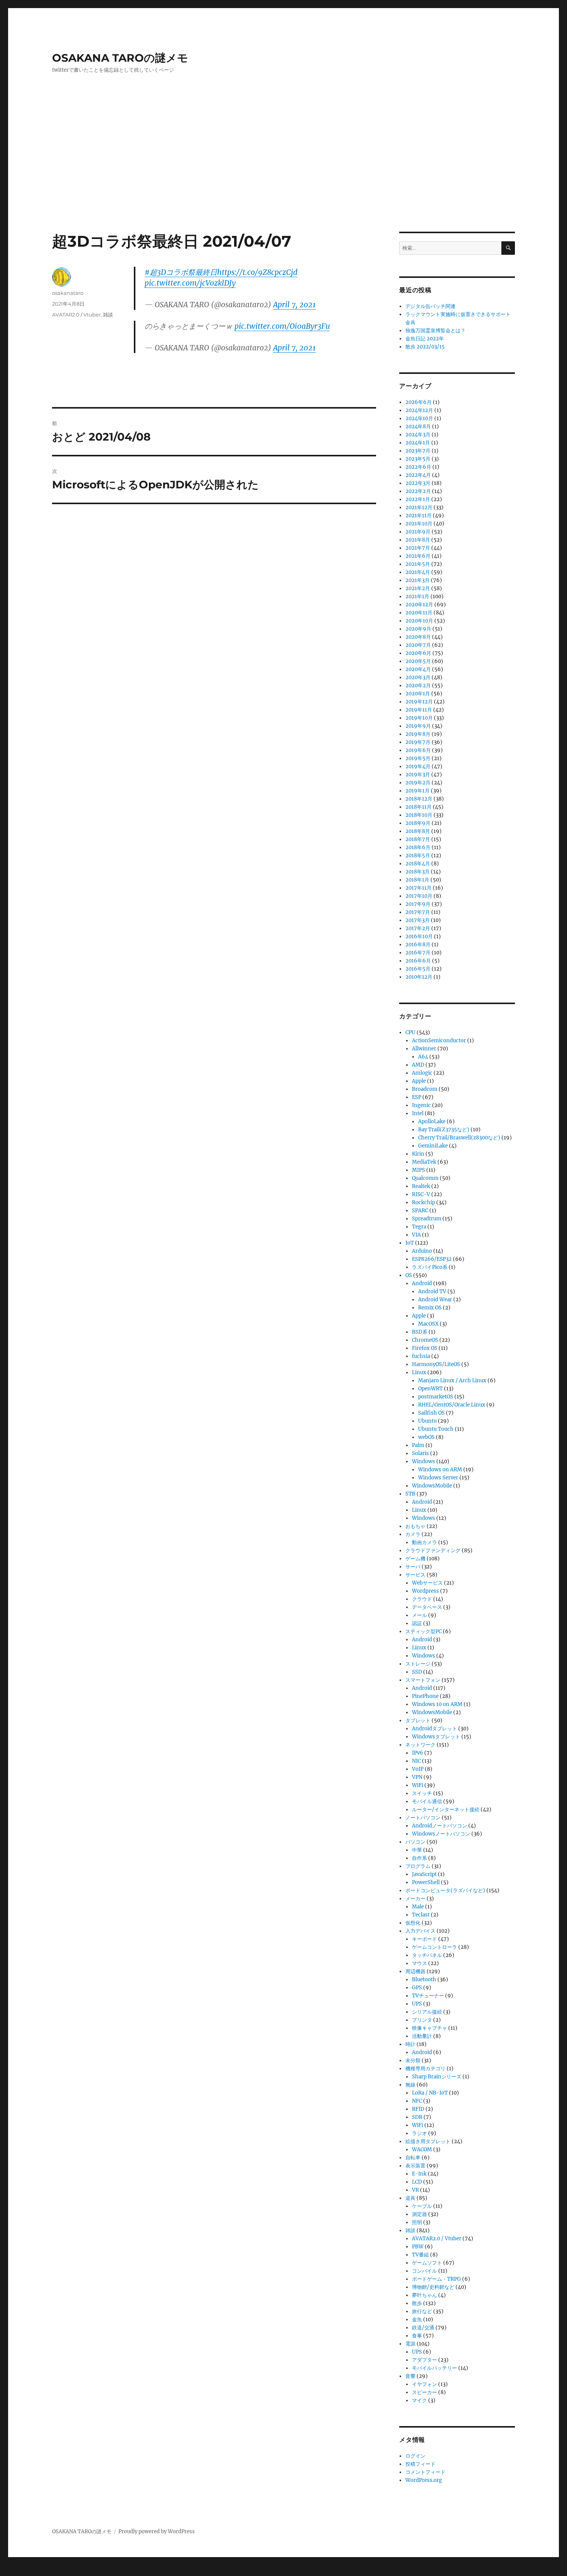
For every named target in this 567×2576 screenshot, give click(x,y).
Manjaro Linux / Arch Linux (452, 1381)
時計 (410, 2044)
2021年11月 (418, 516)
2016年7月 (418, 953)
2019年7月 (418, 742)
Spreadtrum (427, 1219)
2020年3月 (418, 677)
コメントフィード (425, 2472)
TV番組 (420, 2255)
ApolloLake (432, 1121)
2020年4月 (418, 669)
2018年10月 (419, 815)
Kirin (418, 1154)
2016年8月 (418, 945)
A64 (423, 1057)
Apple (419, 1081)
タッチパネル (427, 1955)
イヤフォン (424, 2384)
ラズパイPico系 (430, 1267)
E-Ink (419, 2174)
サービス (415, 1575)
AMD (418, 1065)
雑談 (108, 315)
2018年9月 (418, 823)
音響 (410, 2376)
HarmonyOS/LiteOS (436, 1364)
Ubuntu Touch (436, 1429)
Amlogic (422, 1073)
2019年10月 (419, 718)
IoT (410, 1243)
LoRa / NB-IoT (430, 2093)
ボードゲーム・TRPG (436, 2279)
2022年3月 (418, 483)
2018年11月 (418, 807)
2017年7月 (418, 912)
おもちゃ (415, 1526)
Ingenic (421, 1105)
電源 (410, 2344)
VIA (416, 1235)
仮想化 (413, 1923)
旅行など (422, 2311)
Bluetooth (424, 1980)
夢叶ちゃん (424, 2295)
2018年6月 (418, 847)
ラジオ (419, 2133)
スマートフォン (423, 1680)
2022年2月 (418, 491)
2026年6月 (418, 402)
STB (410, 1494)
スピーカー (424, 2392)
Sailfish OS (431, 1413)
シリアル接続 (427, 2012)
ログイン (415, 2456)
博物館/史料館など (433, 2287)
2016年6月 (418, 961)
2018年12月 (419, 799)
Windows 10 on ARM (437, 1704)
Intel (418, 1113)
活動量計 (422, 2036)
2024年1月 (418, 443)
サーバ (413, 1567)
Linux (419, 1372)
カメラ (413, 1534)
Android (422, 1283)
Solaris (420, 1453)
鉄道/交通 (423, 2328)
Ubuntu (427, 1421)
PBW (418, 2247)
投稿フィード (420, 2464)
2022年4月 (418, 475)
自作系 (419, 1858)
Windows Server (438, 1478)
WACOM (422, 2149)
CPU (410, 1032)
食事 (417, 2336)
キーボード (424, 1939)
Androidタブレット (435, 1729)
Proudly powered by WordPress (157, 2531)
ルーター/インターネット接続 (446, 1810)
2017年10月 (419, 896)
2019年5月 (418, 758)
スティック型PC (424, 1631)
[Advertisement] (283, 175)
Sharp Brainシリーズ (437, 2077)
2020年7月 (418, 645)
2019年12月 (419, 702)
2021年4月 (418, 572)
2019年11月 (419, 710)
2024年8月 (418, 427)
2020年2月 (418, 686)
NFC (417, 2101)
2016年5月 (418, 969)
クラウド (422, 1599)
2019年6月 (418, 750)
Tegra (419, 1227)
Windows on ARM (440, 1470)
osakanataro (68, 293)
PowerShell (426, 1882)
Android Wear (435, 1300)
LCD (417, 2182)
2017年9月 (418, 904)
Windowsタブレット (436, 1737)
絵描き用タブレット (428, 2141)
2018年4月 (418, 864)
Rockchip (424, 1202)
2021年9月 (418, 532)
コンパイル (424, 2271)
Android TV (432, 1291)
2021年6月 (418, 556)
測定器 (419, 2214)
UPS (417, 2004)
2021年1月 (417, 596)
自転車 (413, 2158)
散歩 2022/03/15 (425, 347)
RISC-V (421, 1194)
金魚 (417, 2319)
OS (409, 1275)
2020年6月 (418, 653)
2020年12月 (419, 605)
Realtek (421, 1186)
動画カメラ (424, 1542)
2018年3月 (418, 872)
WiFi (418, 1785)
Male (418, 1907)
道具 (410, 2198)
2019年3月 (418, 775)
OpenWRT (430, 1389)
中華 (417, 1850)
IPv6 (418, 1753)
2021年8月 (418, 540)
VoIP (418, 1769)
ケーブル (422, 2206)
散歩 (417, 2303)
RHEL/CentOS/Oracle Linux (452, 1405)
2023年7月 (418, 451)
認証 (417, 1623)
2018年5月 (418, 856)
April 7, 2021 (294, 305)
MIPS (418, 1170)
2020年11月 (419, 613)
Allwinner (424, 1049)
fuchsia (421, 1356)
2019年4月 (418, 766)
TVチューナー (428, 1996)
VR (415, 2190)
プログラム (418, 1866)
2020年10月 (419, 621)
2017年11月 (418, 888)
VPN (417, 1777)
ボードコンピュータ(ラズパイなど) (445, 1890)
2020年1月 (418, 694)
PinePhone (425, 1696)
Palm (418, 1445)
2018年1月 (417, 880)
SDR (417, 2117)
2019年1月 (418, 791)
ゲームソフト (427, 2263)
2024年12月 (419, 410)
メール (419, 1615)
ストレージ (418, 1664)
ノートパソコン (423, 1818)
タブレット (418, 1720)
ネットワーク (420, 1745)
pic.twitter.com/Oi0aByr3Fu (282, 326)
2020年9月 (418, 629)
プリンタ (422, 2020)
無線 (410, 2085)
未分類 (413, 2060)
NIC (416, 1761)
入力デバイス (420, 1931)
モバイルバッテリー (435, 2368)
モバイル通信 (427, 1801)
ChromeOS (425, 1340)
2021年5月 (418, 564)
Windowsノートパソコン (441, 1834)
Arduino (422, 1251)
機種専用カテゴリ (425, 2069)
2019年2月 (418, 783)
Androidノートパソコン (440, 1826)
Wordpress (425, 1591)
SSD (417, 1672)
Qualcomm (425, 1178)
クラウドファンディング (433, 1550)
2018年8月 (418, 831)
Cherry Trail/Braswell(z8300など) (459, 1138)
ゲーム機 (415, 1559)
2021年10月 (419, 524)
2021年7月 (418, 548)
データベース (427, 1607)
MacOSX (428, 1324)
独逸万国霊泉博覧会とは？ (435, 331)
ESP (417, 1097)
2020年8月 (418, 637)
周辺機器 (415, 1971)
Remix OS (430, 1308)
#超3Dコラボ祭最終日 (181, 272)
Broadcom (425, 1089)
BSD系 (420, 1332)
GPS (417, 1988)
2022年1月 (418, 499)
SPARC (420, 1211)
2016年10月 (419, 936)
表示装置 (415, 2166)
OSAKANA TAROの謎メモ (120, 58)
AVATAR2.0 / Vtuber (76, 315)
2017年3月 (418, 920)
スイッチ (422, 1793)
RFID (418, 2109)
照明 (417, 2222)
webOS (426, 1437)
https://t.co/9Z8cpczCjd (257, 272)
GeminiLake (433, 1146)
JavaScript (424, 1874)
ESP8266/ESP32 (432, 1259)
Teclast (421, 1915)
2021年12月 (419, 507)
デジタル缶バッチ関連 (430, 306)
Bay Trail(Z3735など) (444, 1130)
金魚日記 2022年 (425, 339)
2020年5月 (418, 661)
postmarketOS (436, 1397)
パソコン (415, 1842)
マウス (419, 1963)
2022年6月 (418, 467)
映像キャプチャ (429, 2028)
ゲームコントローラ (435, 1947)
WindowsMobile (432, 1486)
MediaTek (424, 1162)
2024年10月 (419, 418)
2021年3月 (418, 580)
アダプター (424, 2360)
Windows (424, 1461)
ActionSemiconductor (439, 1041)
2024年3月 (418, 435)
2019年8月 (418, 734)
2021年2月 (418, 588)
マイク (419, 2400)
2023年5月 (418, 459)
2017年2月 (418, 928)
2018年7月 (418, 839)
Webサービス (427, 1583)
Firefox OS (425, 1348)
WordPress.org (424, 2480)
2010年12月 (419, 977)
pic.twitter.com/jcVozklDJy (190, 283)
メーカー (415, 1899)
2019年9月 (418, 726)
